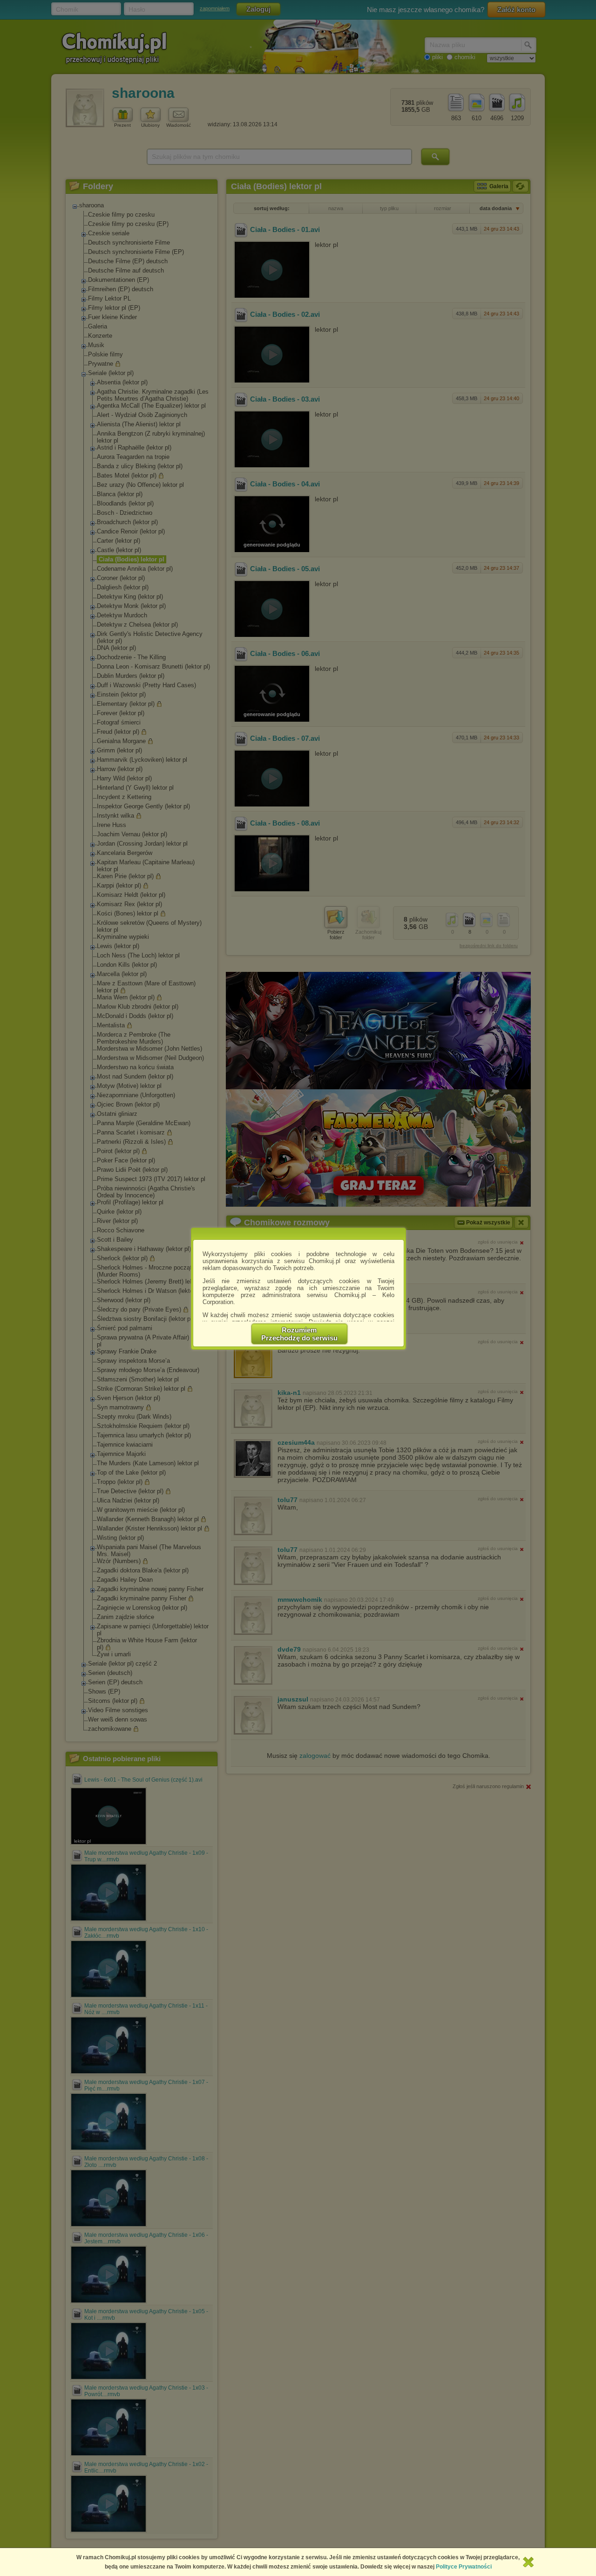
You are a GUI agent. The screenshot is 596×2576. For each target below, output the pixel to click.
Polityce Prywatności (464, 2567)
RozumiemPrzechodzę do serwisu (299, 1334)
